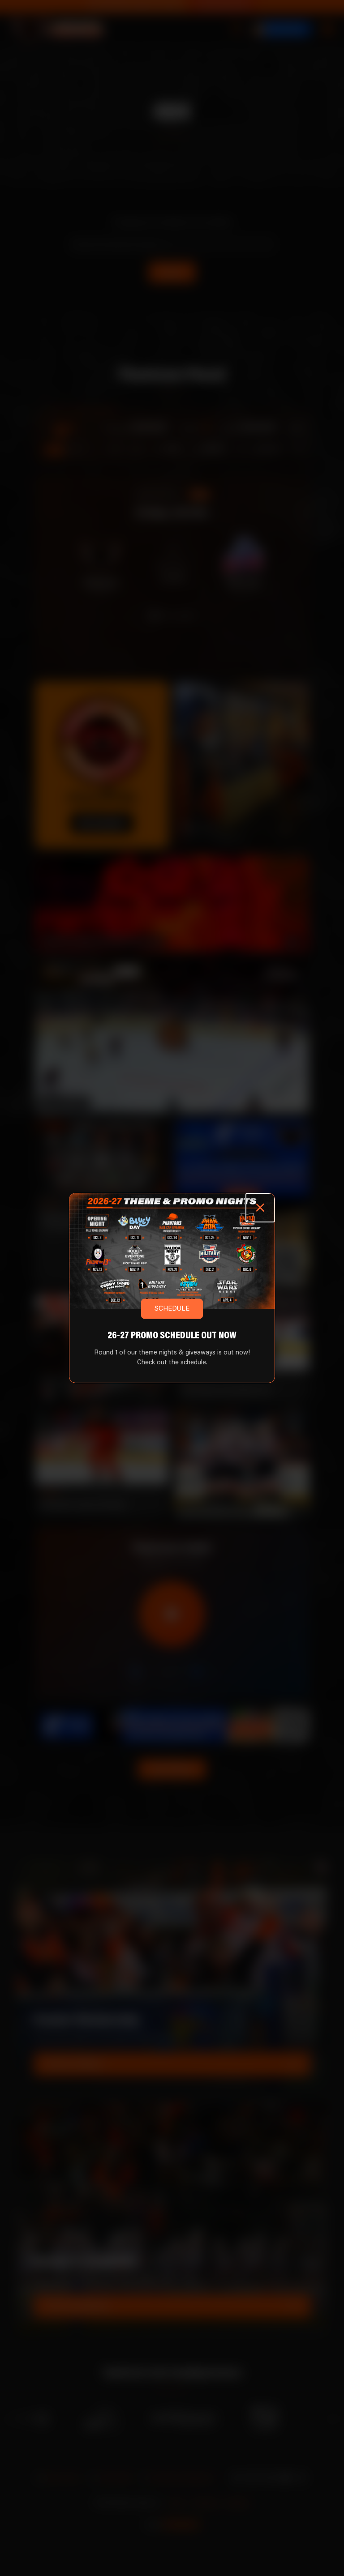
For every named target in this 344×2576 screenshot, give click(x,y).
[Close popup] (260, 1208)
